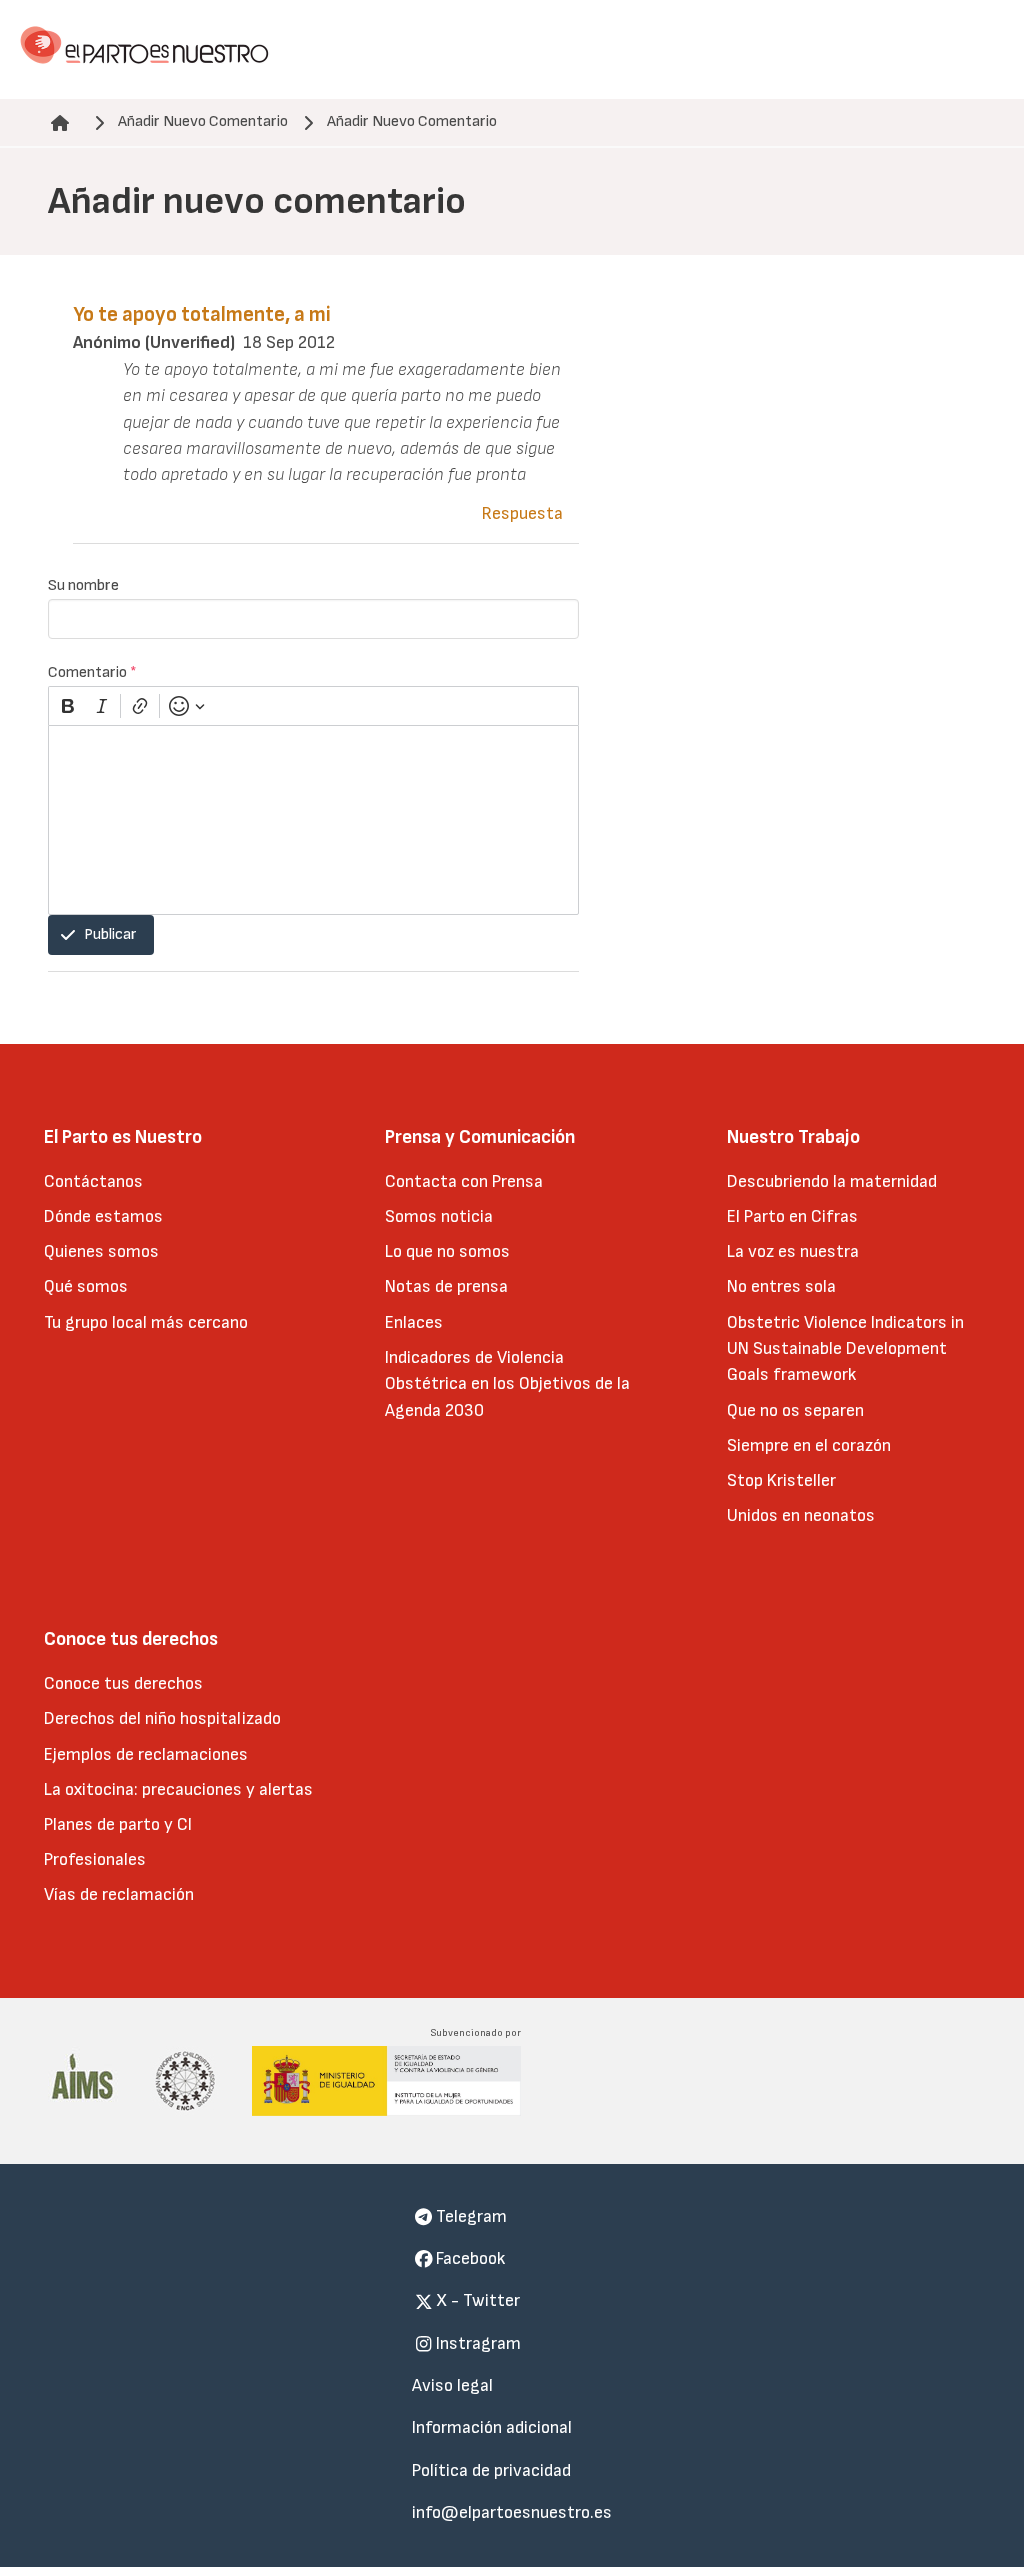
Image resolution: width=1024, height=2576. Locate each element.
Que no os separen (795, 1410)
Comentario (92, 672)
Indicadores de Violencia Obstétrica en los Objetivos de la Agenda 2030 (507, 1384)
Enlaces (414, 1322)
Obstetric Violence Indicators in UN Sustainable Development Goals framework (845, 1349)
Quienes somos (101, 1251)
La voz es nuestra (793, 1251)
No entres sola (781, 1286)
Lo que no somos (447, 1251)
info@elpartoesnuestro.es (512, 2512)
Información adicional (492, 2427)
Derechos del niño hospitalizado (162, 1718)
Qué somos (86, 1286)
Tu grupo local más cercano (146, 1322)
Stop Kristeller (781, 1480)
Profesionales (95, 1859)
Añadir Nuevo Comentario (203, 121)
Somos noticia (439, 1216)
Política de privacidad (491, 2470)
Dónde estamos (103, 1216)
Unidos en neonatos (801, 1515)
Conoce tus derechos (123, 1683)
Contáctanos (93, 1181)
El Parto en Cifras (792, 1216)
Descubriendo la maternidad (832, 1181)
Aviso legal (452, 2385)
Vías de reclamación (119, 1894)
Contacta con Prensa (464, 1181)
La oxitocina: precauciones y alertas (178, 1789)
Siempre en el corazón (809, 1445)
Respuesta (522, 513)
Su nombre (83, 585)
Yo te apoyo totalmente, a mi (202, 314)
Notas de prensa (446, 1286)
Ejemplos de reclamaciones (146, 1754)
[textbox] (313, 820)
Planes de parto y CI (118, 1824)
